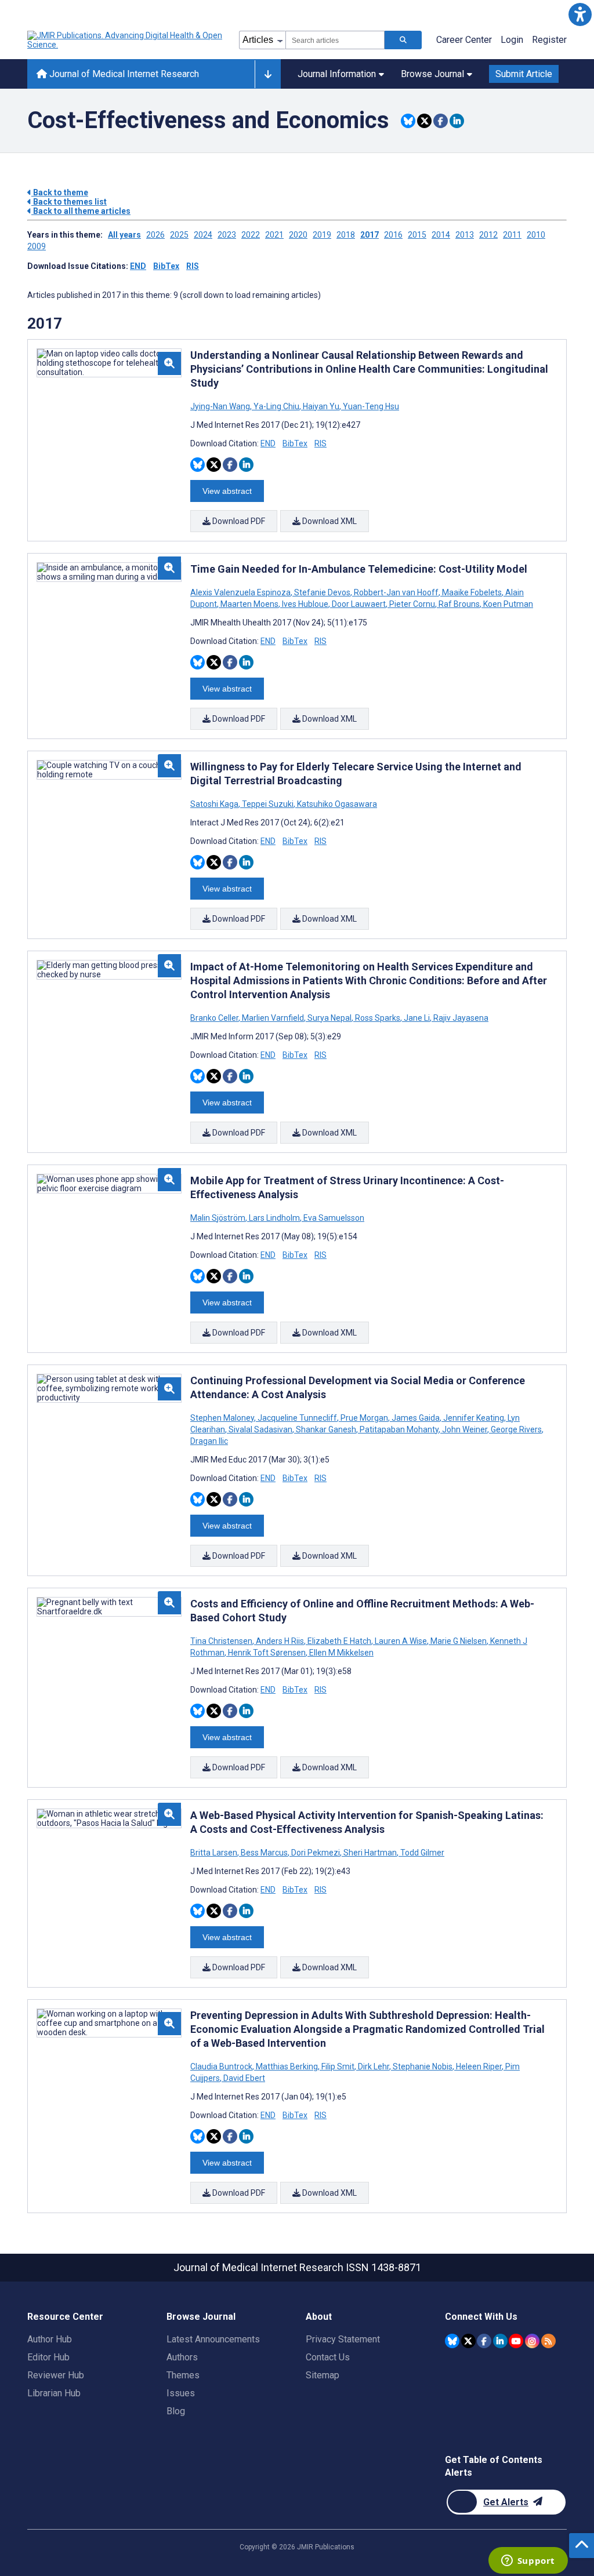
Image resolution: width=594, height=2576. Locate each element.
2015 (417, 235)
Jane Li (417, 1018)
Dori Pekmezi (316, 1853)
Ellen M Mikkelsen (341, 1653)
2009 (37, 246)
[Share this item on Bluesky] (408, 121)
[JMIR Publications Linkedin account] (500, 2341)
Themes (183, 2375)
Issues (181, 2393)
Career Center (464, 40)
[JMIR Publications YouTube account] (516, 2341)
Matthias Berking (287, 2066)
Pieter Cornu (412, 604)
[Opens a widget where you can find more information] (528, 2562)
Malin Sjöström (219, 1218)
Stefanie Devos (322, 592)
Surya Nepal (329, 1018)
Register (549, 40)
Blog (176, 2411)
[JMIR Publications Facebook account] (484, 2341)
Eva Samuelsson (333, 1218)
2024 (203, 235)
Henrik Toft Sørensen (267, 1653)
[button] (580, 14)
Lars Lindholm (274, 1218)
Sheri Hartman (370, 1853)
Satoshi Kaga (215, 804)
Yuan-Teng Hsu (370, 406)
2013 (465, 235)
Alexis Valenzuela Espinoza (241, 592)
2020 (298, 235)
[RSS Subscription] (548, 2341)
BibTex (166, 266)
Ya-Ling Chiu (276, 406)
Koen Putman (507, 604)
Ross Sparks (378, 1018)
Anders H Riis (280, 1641)
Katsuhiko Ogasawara (336, 804)
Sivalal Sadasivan (260, 1429)
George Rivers (516, 1429)
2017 (370, 235)
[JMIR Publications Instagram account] (532, 2341)
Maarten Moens (249, 604)
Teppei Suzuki (268, 804)
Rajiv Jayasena (460, 1018)
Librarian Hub (54, 2393)
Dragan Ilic (209, 1441)
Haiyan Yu (321, 406)
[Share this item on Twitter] (424, 121)
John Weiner (465, 1429)
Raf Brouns (459, 604)
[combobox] (335, 40)
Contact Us (328, 2357)
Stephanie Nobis (423, 2066)
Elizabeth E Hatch (339, 1641)
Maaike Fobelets (472, 592)
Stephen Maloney (223, 1418)
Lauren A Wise (401, 1641)
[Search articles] (403, 40)
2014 (441, 235)
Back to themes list (69, 202)
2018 (346, 235)
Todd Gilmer (421, 1853)
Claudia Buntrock (222, 2066)
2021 (274, 235)
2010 (536, 235)
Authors (182, 2357)
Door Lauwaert (359, 604)
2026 (155, 235)
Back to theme (60, 192)
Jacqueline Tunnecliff (297, 1418)
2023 (227, 235)
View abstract (227, 491)
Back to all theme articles (81, 211)
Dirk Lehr (374, 2066)
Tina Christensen (222, 1641)
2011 (512, 235)
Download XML (329, 521)
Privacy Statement (343, 2339)
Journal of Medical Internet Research (123, 74)
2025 (179, 235)
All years (124, 235)
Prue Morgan (364, 1418)
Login (512, 40)
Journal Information (337, 74)
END (138, 266)
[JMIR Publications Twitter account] (468, 2341)
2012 (488, 235)
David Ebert (243, 2078)
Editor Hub (48, 2357)
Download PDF (238, 521)
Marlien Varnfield (273, 1018)
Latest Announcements (213, 2339)
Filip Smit (338, 2066)
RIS (193, 266)
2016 (393, 235)
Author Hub (50, 2339)
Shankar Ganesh (326, 1429)
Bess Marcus (264, 1853)
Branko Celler (215, 1018)
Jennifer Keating (474, 1418)
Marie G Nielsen (459, 1641)
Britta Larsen (215, 1853)
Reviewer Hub (56, 2375)
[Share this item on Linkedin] (457, 121)
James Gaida (416, 1418)
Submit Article (524, 74)
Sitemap (323, 2375)
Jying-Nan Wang (221, 406)
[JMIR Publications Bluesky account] (452, 2341)
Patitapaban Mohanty (399, 1429)
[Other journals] (268, 74)
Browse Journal (432, 74)
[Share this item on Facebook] (441, 121)
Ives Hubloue (305, 604)
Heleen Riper (479, 2066)
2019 (322, 235)
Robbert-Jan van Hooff (396, 592)
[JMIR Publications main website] (126, 40)
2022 (251, 235)
